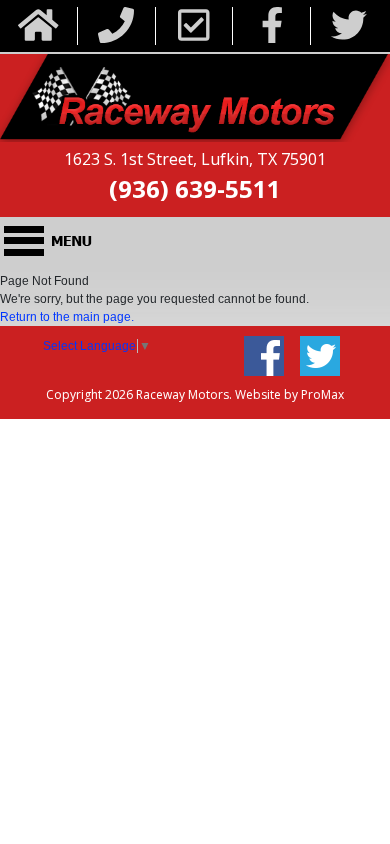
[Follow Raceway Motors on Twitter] (349, 26)
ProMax (322, 394)
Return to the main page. (67, 317)
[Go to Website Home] (38, 26)
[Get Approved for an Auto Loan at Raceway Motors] (194, 26)
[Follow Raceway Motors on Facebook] (272, 26)
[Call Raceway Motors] (116, 26)
